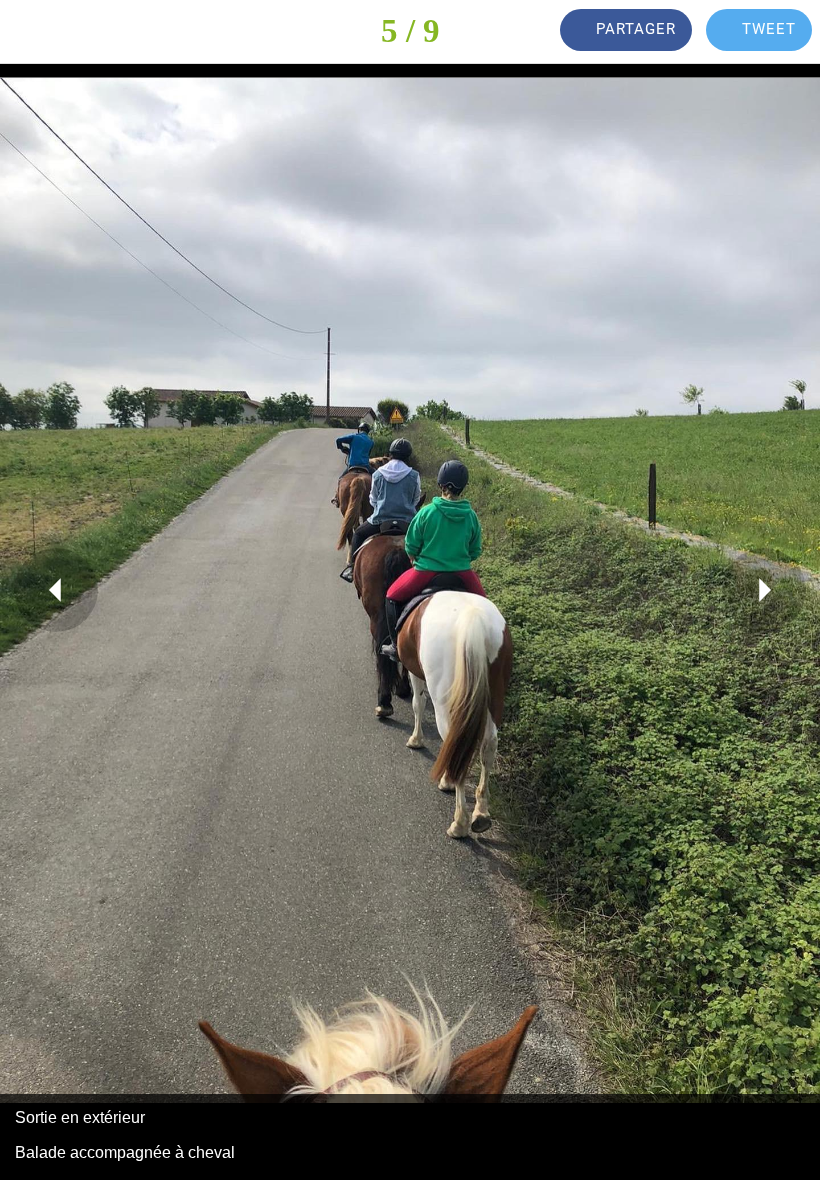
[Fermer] (32, 32)
